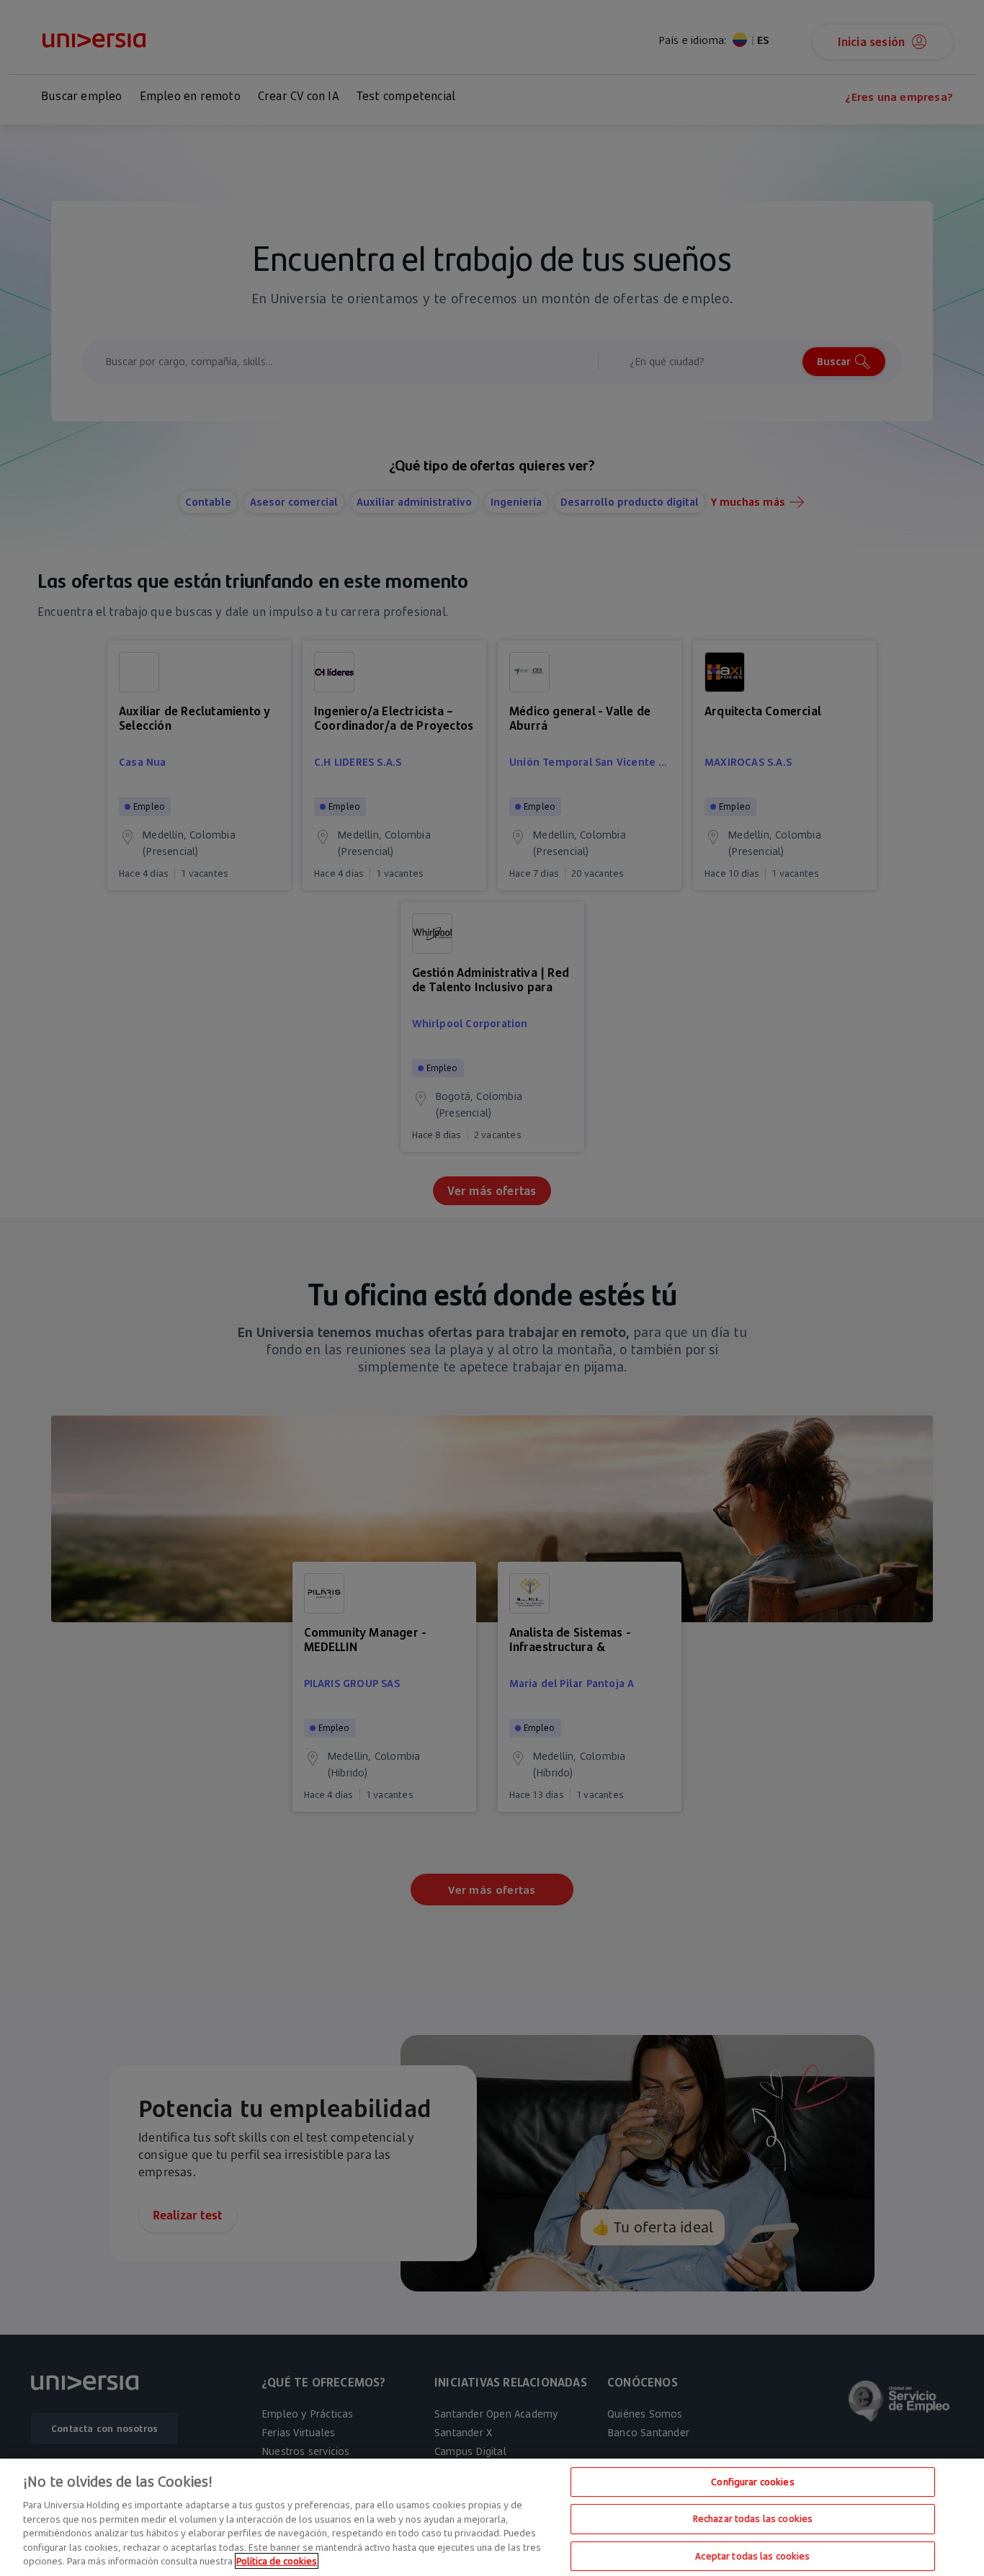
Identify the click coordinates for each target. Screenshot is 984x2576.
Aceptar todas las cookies (752, 2556)
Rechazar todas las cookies (753, 2518)
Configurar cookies (752, 2482)
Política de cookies (277, 2561)
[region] (492, 2517)
